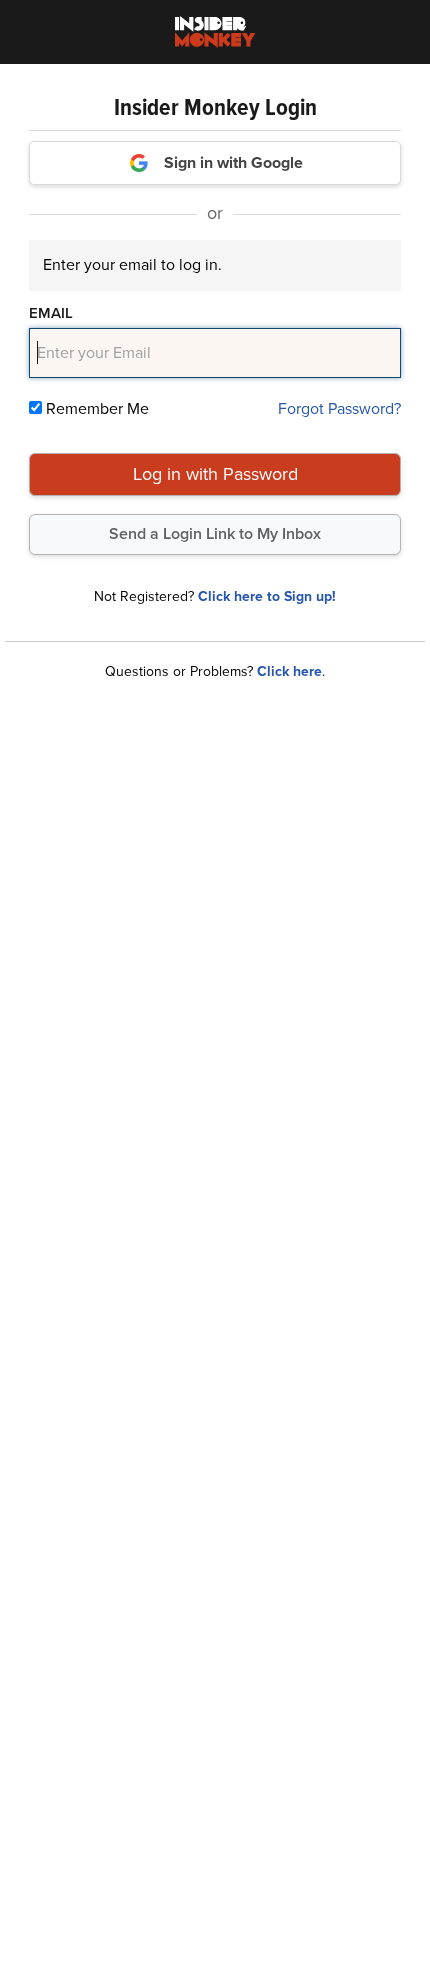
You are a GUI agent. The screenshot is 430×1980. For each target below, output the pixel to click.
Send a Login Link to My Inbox (215, 533)
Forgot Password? (339, 408)
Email (51, 313)
